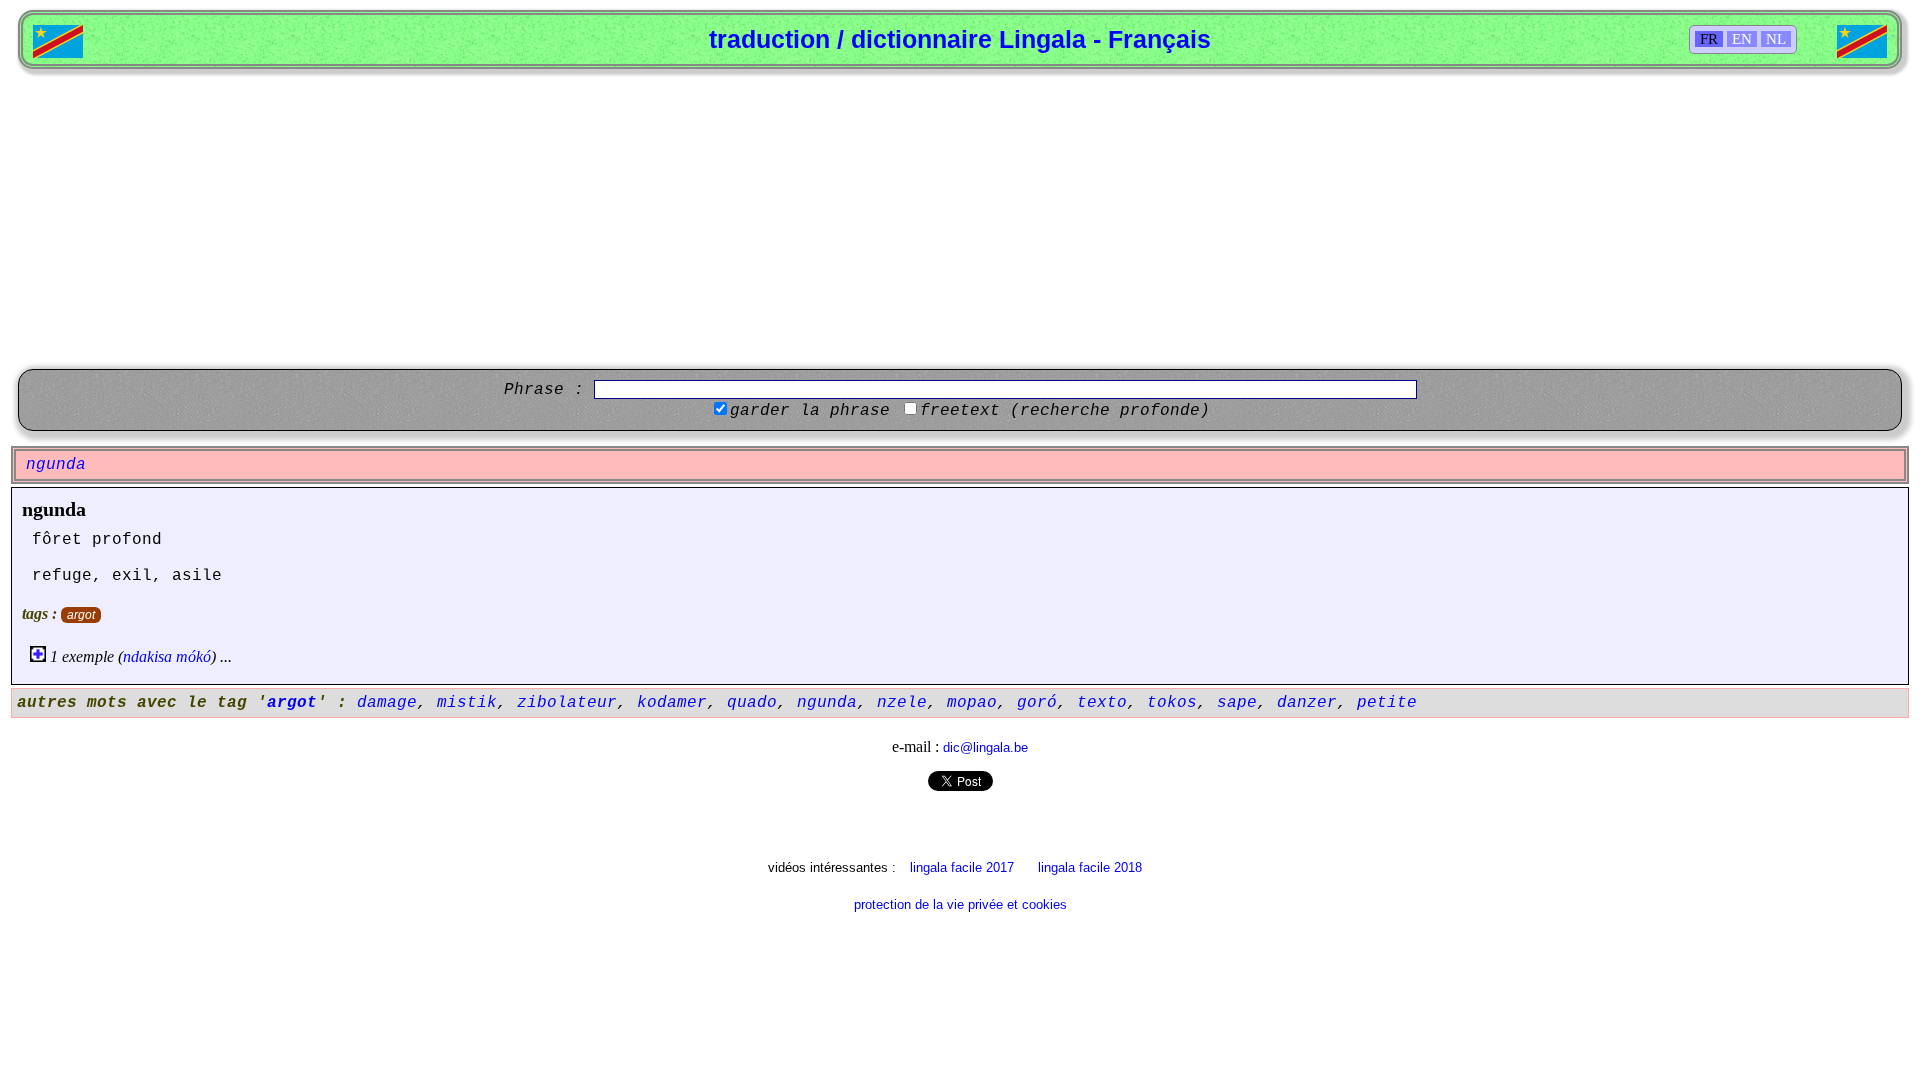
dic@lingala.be (985, 747)
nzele (902, 703)
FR (1709, 39)
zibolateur (567, 703)
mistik (467, 703)
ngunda (54, 509)
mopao (972, 703)
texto (1102, 703)
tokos (1172, 703)
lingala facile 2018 (1090, 867)
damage (387, 703)
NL (1776, 39)
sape (1237, 703)
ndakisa (147, 656)
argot (81, 615)
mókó (193, 656)
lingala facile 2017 (962, 867)
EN (1742, 39)
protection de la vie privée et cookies (960, 904)
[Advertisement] (960, 219)
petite (1387, 703)
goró (1037, 703)
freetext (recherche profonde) (1065, 411)
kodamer (672, 703)
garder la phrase (810, 411)
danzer (1307, 703)
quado (752, 703)
